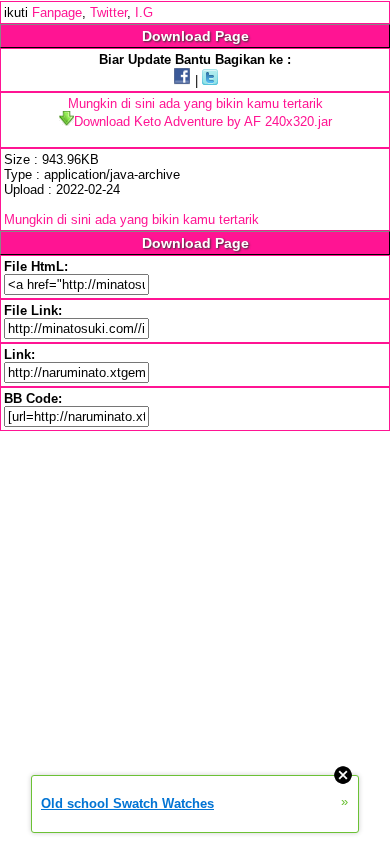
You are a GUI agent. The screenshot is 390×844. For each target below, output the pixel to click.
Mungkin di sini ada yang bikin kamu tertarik (195, 103)
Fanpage (57, 12)
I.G (144, 12)
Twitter (108, 12)
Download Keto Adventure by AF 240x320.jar (203, 121)
